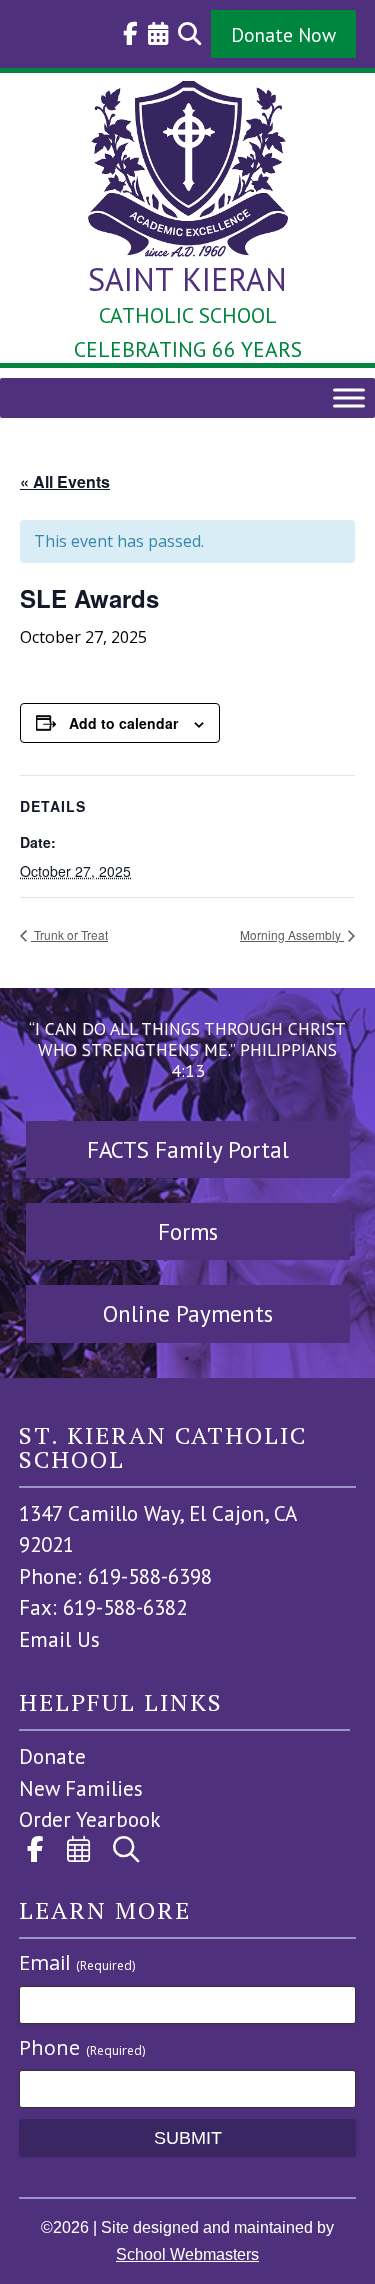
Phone (82, 2047)
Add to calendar (123, 723)
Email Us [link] (59, 1639)
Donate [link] (52, 1756)
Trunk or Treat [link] (69, 934)
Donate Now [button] (283, 34)
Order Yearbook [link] (90, 1819)
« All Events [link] (65, 481)
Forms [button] (188, 1231)
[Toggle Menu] (349, 397)
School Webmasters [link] (187, 2254)
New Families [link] (81, 1788)
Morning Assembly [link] (292, 934)
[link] (125, 34)
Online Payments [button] (188, 1313)
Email (77, 1962)
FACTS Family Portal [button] (188, 1149)
